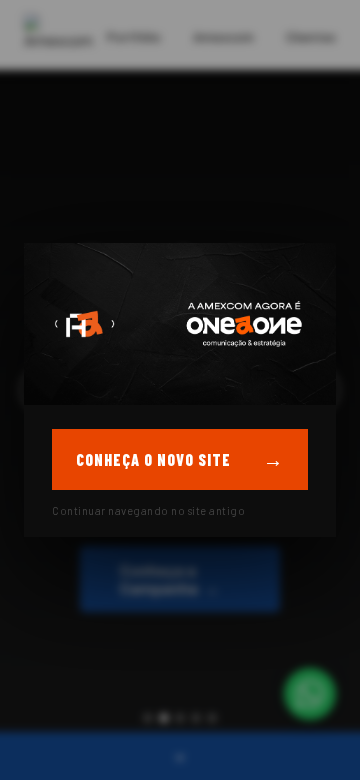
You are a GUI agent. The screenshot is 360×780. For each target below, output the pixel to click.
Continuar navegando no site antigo (148, 510)
